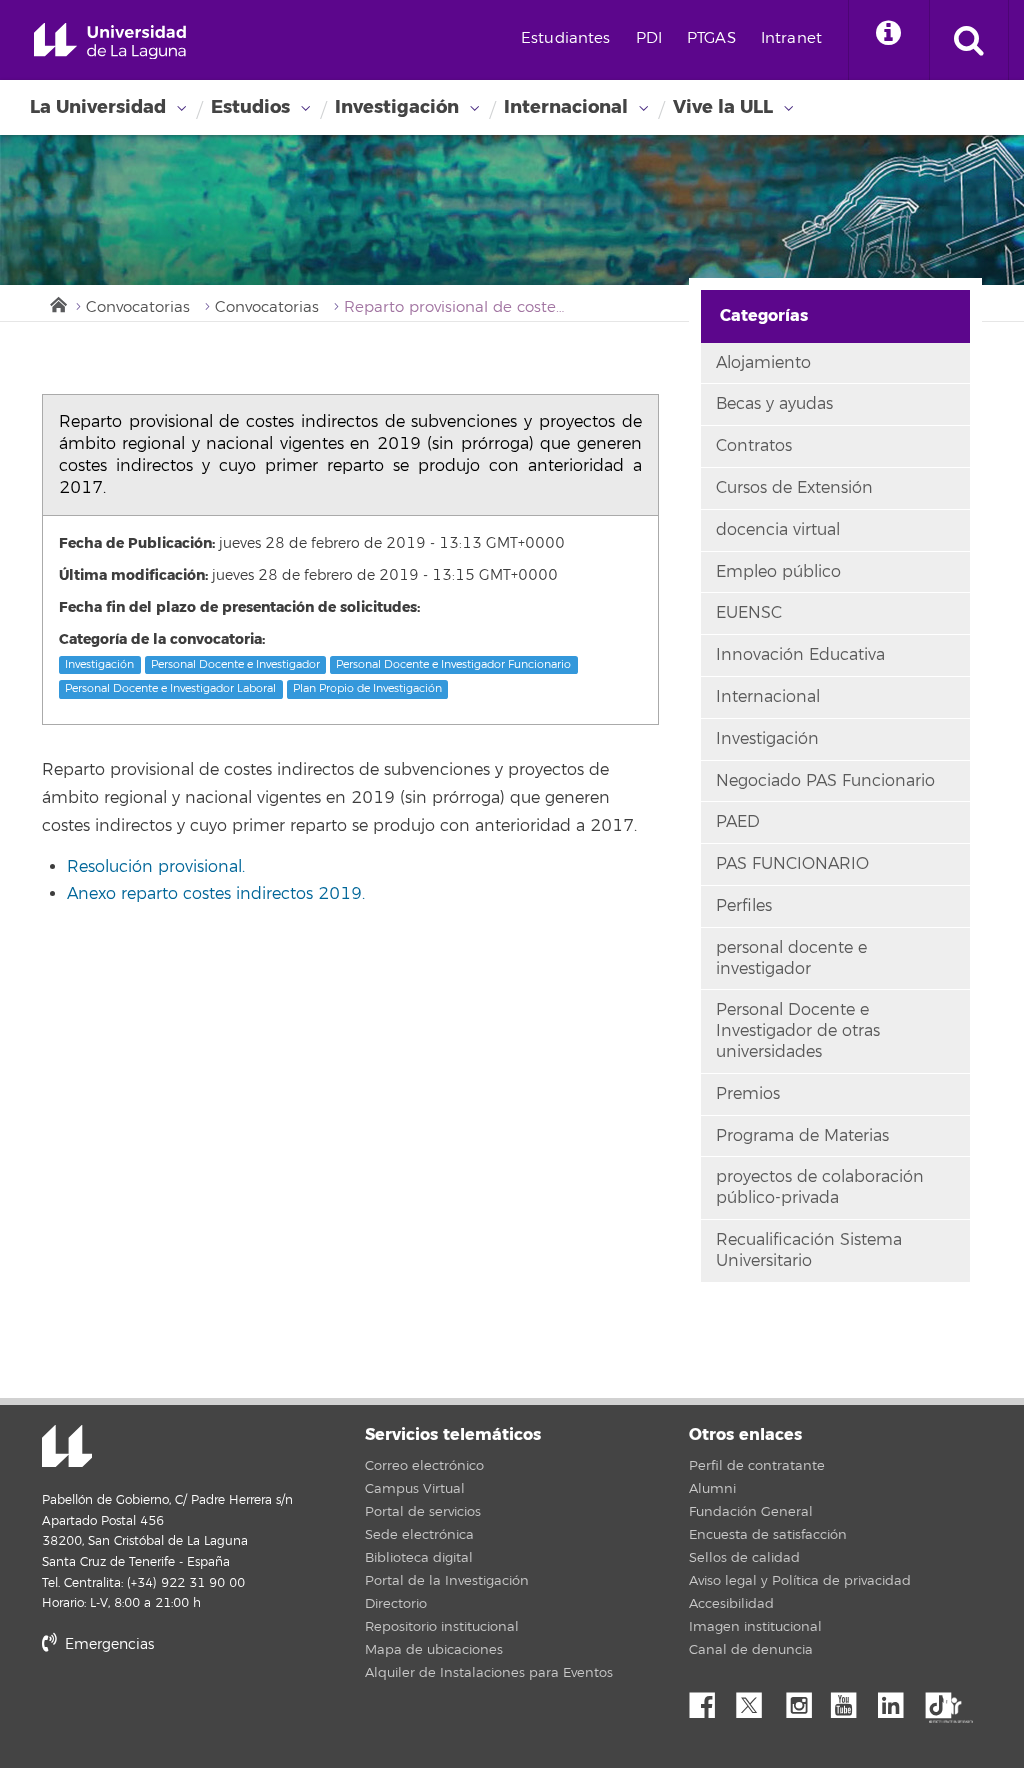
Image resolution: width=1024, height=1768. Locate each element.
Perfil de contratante (757, 1466)
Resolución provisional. (156, 867)
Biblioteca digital (419, 1558)
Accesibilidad (731, 1604)
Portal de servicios (423, 1512)
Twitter (757, 1700)
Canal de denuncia (751, 1650)
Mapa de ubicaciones (434, 1650)
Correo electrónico (424, 1466)
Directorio (396, 1604)
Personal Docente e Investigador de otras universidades (798, 1031)
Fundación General (751, 1512)
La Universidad (98, 107)
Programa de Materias (802, 1136)
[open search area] (969, 40)
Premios (748, 1094)
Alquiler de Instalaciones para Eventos (489, 1673)
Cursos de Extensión (794, 488)
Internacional (566, 107)
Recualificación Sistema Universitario (809, 1250)
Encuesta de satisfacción (768, 1535)
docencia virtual (778, 530)
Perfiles (744, 906)
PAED (738, 822)
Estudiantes (566, 38)
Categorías (764, 315)
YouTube (851, 1700)
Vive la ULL (723, 107)
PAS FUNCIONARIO (792, 864)
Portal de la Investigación (447, 1581)
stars (192, 1712)
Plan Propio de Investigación (367, 688)
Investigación (397, 107)
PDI (649, 38)
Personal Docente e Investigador (235, 664)
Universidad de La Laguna (110, 41)
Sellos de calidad (744, 1558)
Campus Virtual (415, 1489)
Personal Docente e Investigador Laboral (170, 688)
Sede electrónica (419, 1535)
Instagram (804, 1700)
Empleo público (778, 572)
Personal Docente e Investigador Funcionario (453, 664)
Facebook (710, 1700)
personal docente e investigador (791, 958)
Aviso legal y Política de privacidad (800, 1581)
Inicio (57, 303)
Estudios (250, 107)
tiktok (945, 1700)
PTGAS (711, 38)
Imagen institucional (755, 1627)
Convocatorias (138, 307)
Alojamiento (763, 363)
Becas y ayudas (774, 404)
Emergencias (107, 1644)
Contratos (754, 446)
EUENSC (749, 613)
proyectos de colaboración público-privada (820, 1187)
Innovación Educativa (800, 655)
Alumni (712, 1489)
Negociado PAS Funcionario (825, 781)
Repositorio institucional (442, 1627)
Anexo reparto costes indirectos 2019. (216, 894)
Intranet (791, 38)
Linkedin (898, 1700)
